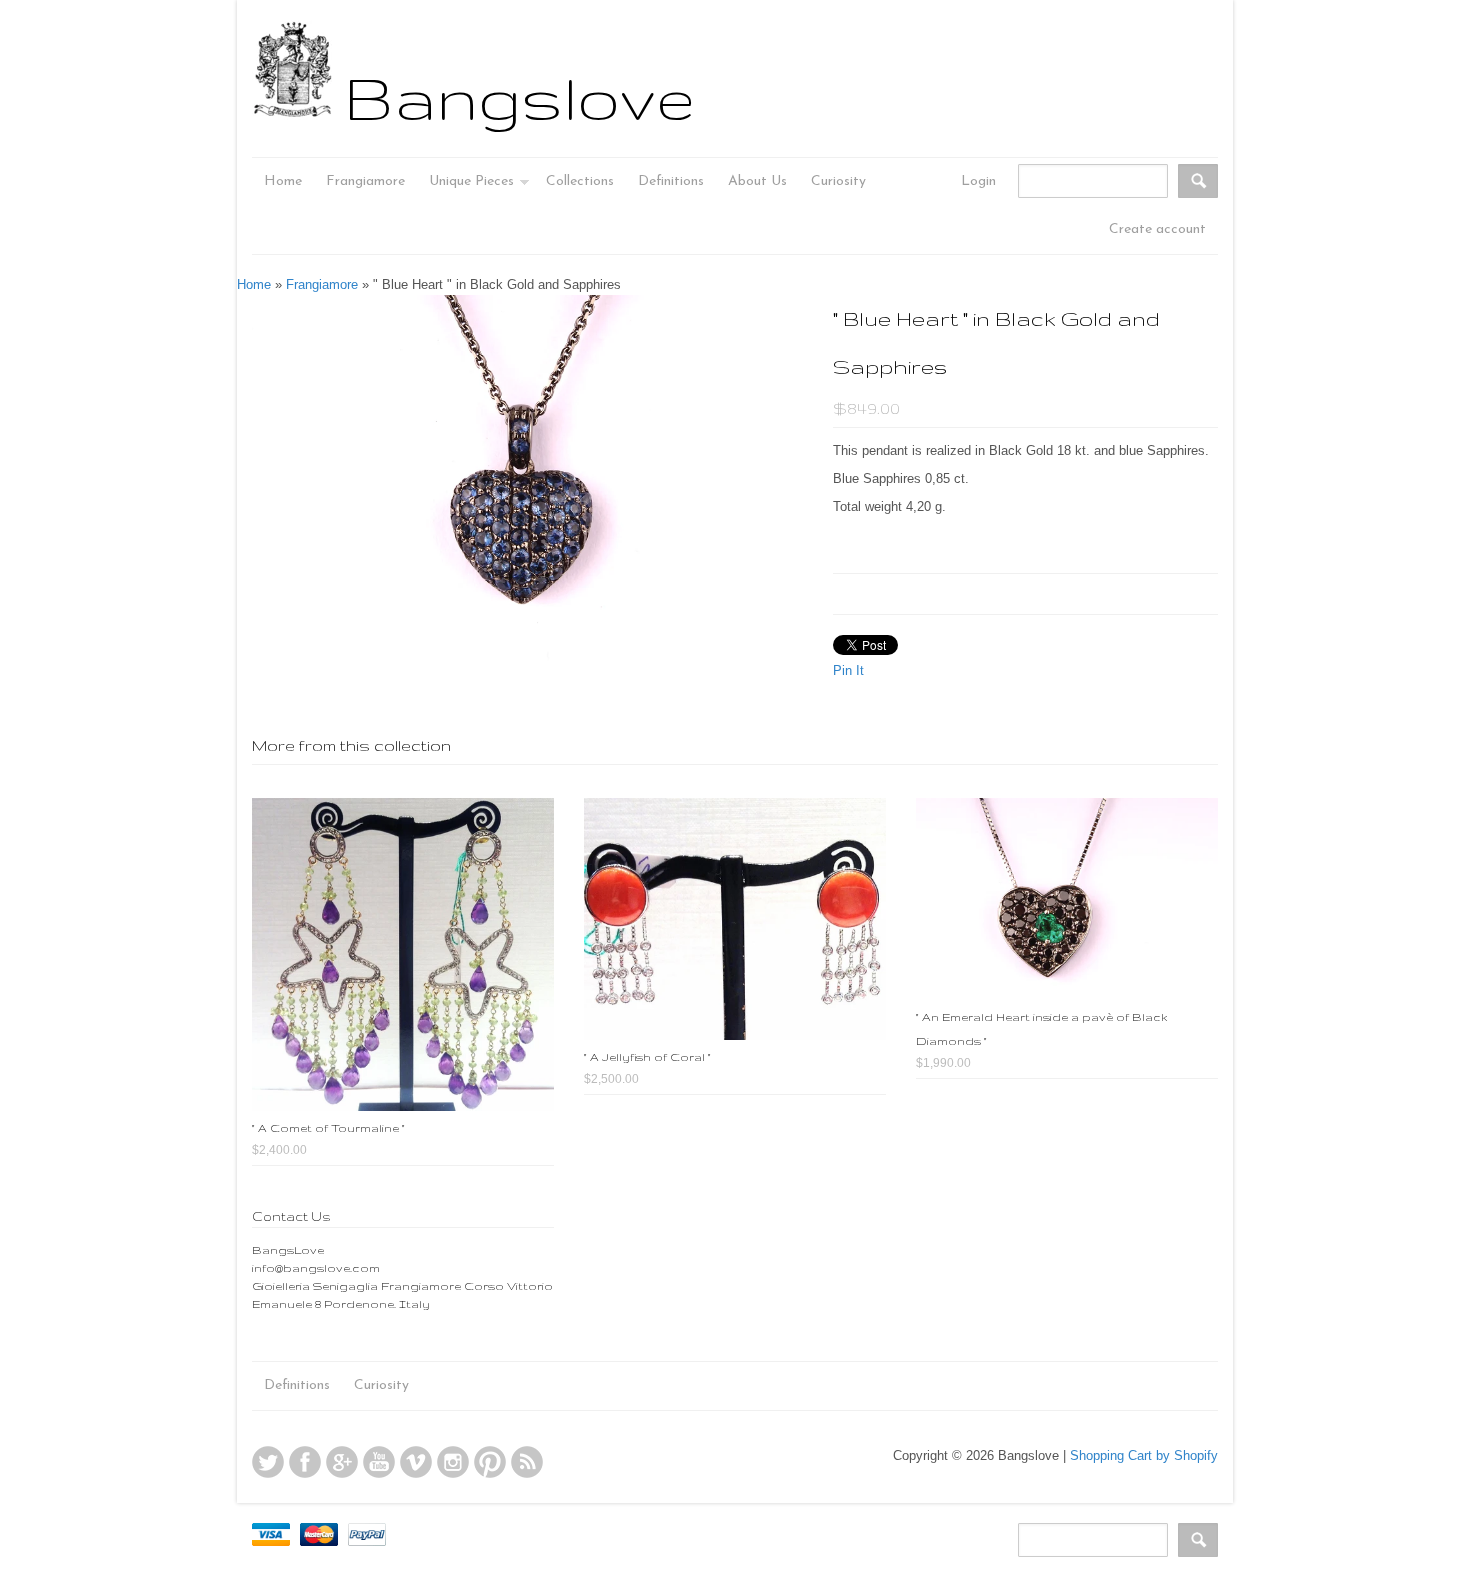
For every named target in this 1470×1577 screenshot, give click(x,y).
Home (254, 284)
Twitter (268, 1462)
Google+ (342, 1462)
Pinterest (490, 1462)
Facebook (305, 1462)
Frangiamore (322, 284)
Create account (1157, 229)
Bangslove (519, 97)
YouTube (379, 1462)
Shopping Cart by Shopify (1144, 1455)
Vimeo (416, 1462)
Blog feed (527, 1462)
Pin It (848, 670)
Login (978, 181)
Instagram (453, 1462)
